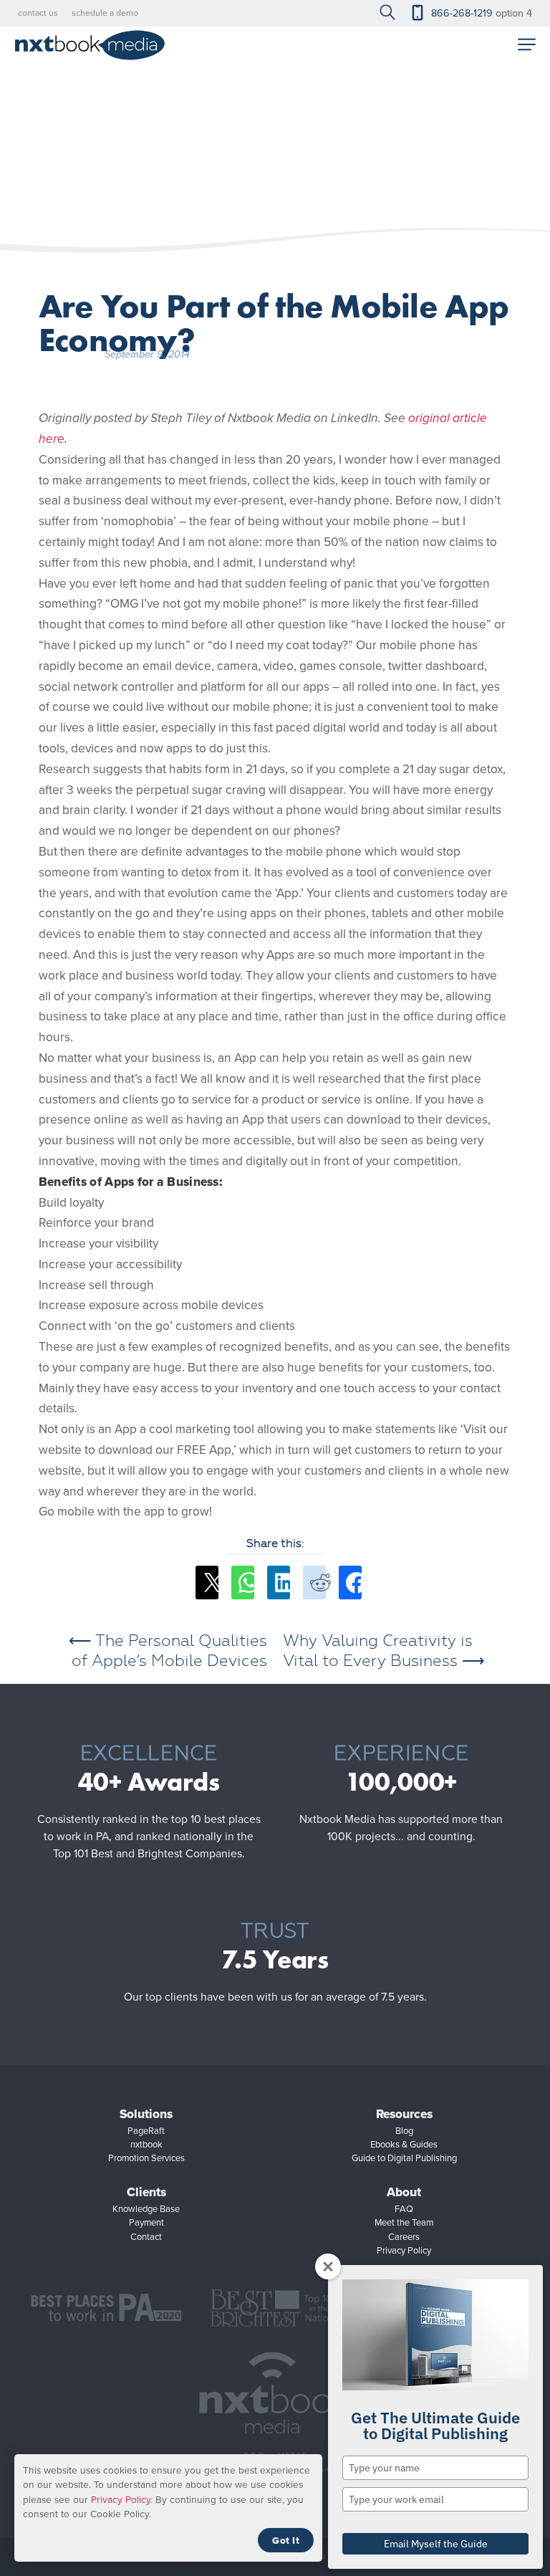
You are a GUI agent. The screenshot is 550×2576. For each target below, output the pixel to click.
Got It (286, 2540)
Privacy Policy (121, 2499)
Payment (146, 2222)
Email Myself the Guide (436, 2544)
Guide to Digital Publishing (404, 2158)
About (404, 2192)
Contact (146, 2237)
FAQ (404, 2209)
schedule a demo (105, 13)
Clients (146, 2192)
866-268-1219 (462, 13)
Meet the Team (404, 2222)
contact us (38, 13)
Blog (404, 2131)
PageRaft (146, 2131)
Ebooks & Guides (404, 2144)
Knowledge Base (146, 2209)
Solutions (146, 2114)
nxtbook (146, 2144)
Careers (404, 2237)
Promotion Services (146, 2158)
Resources (404, 2114)
